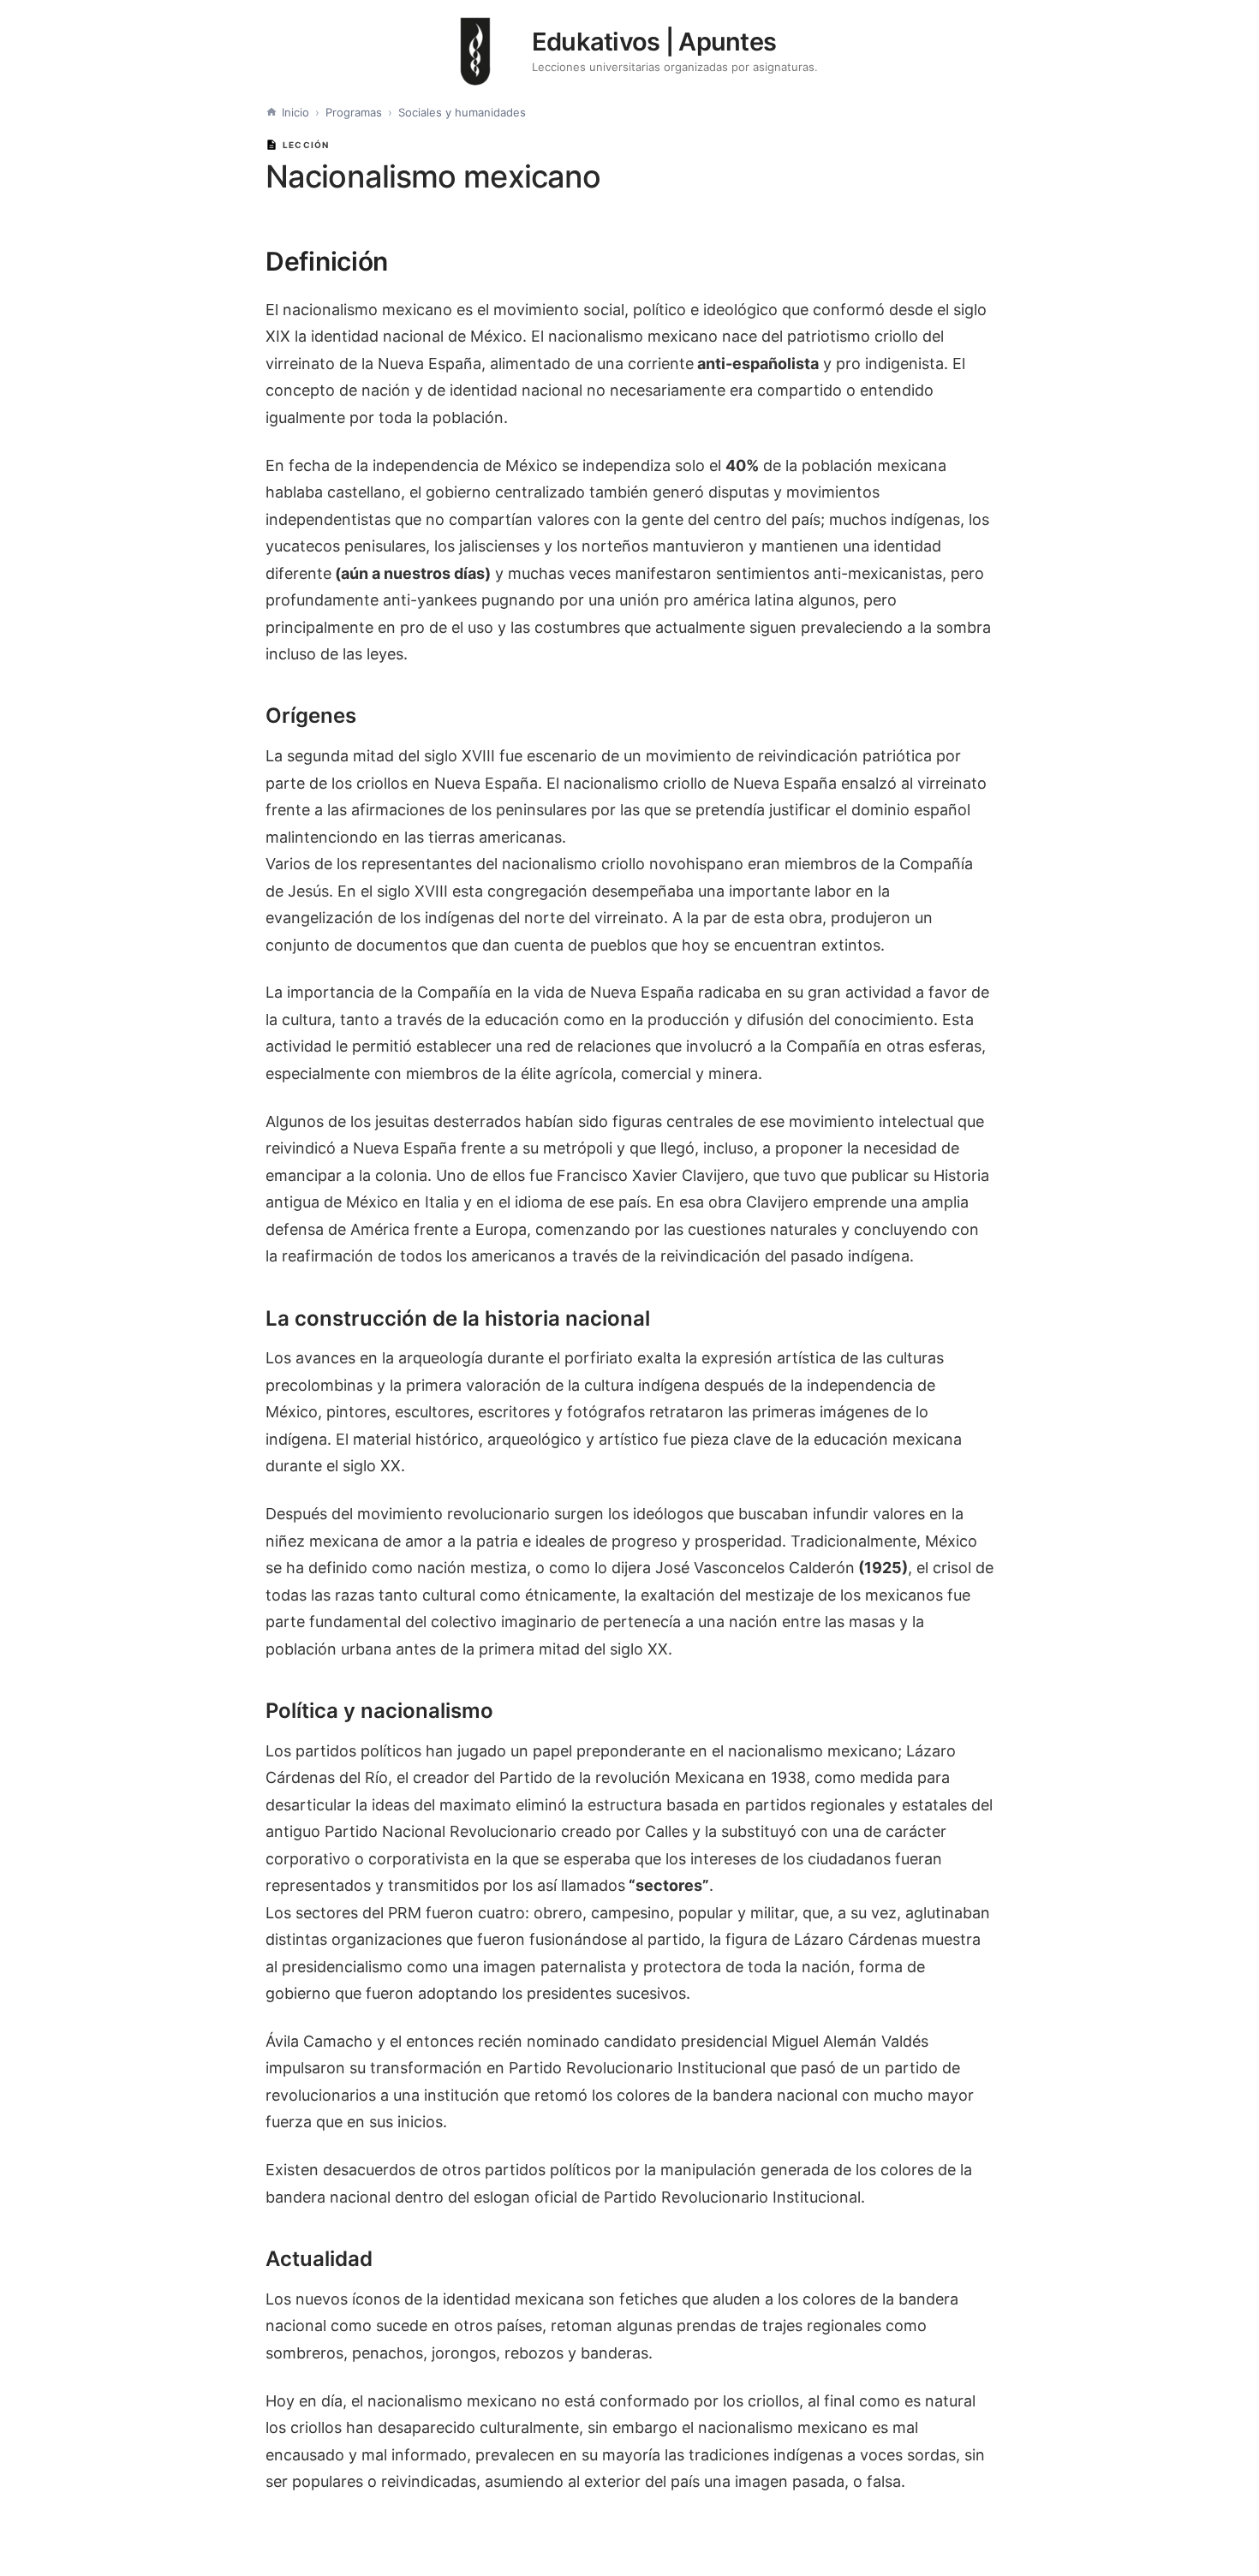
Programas (354, 112)
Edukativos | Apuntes (654, 42)
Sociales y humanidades (462, 112)
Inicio (295, 112)
